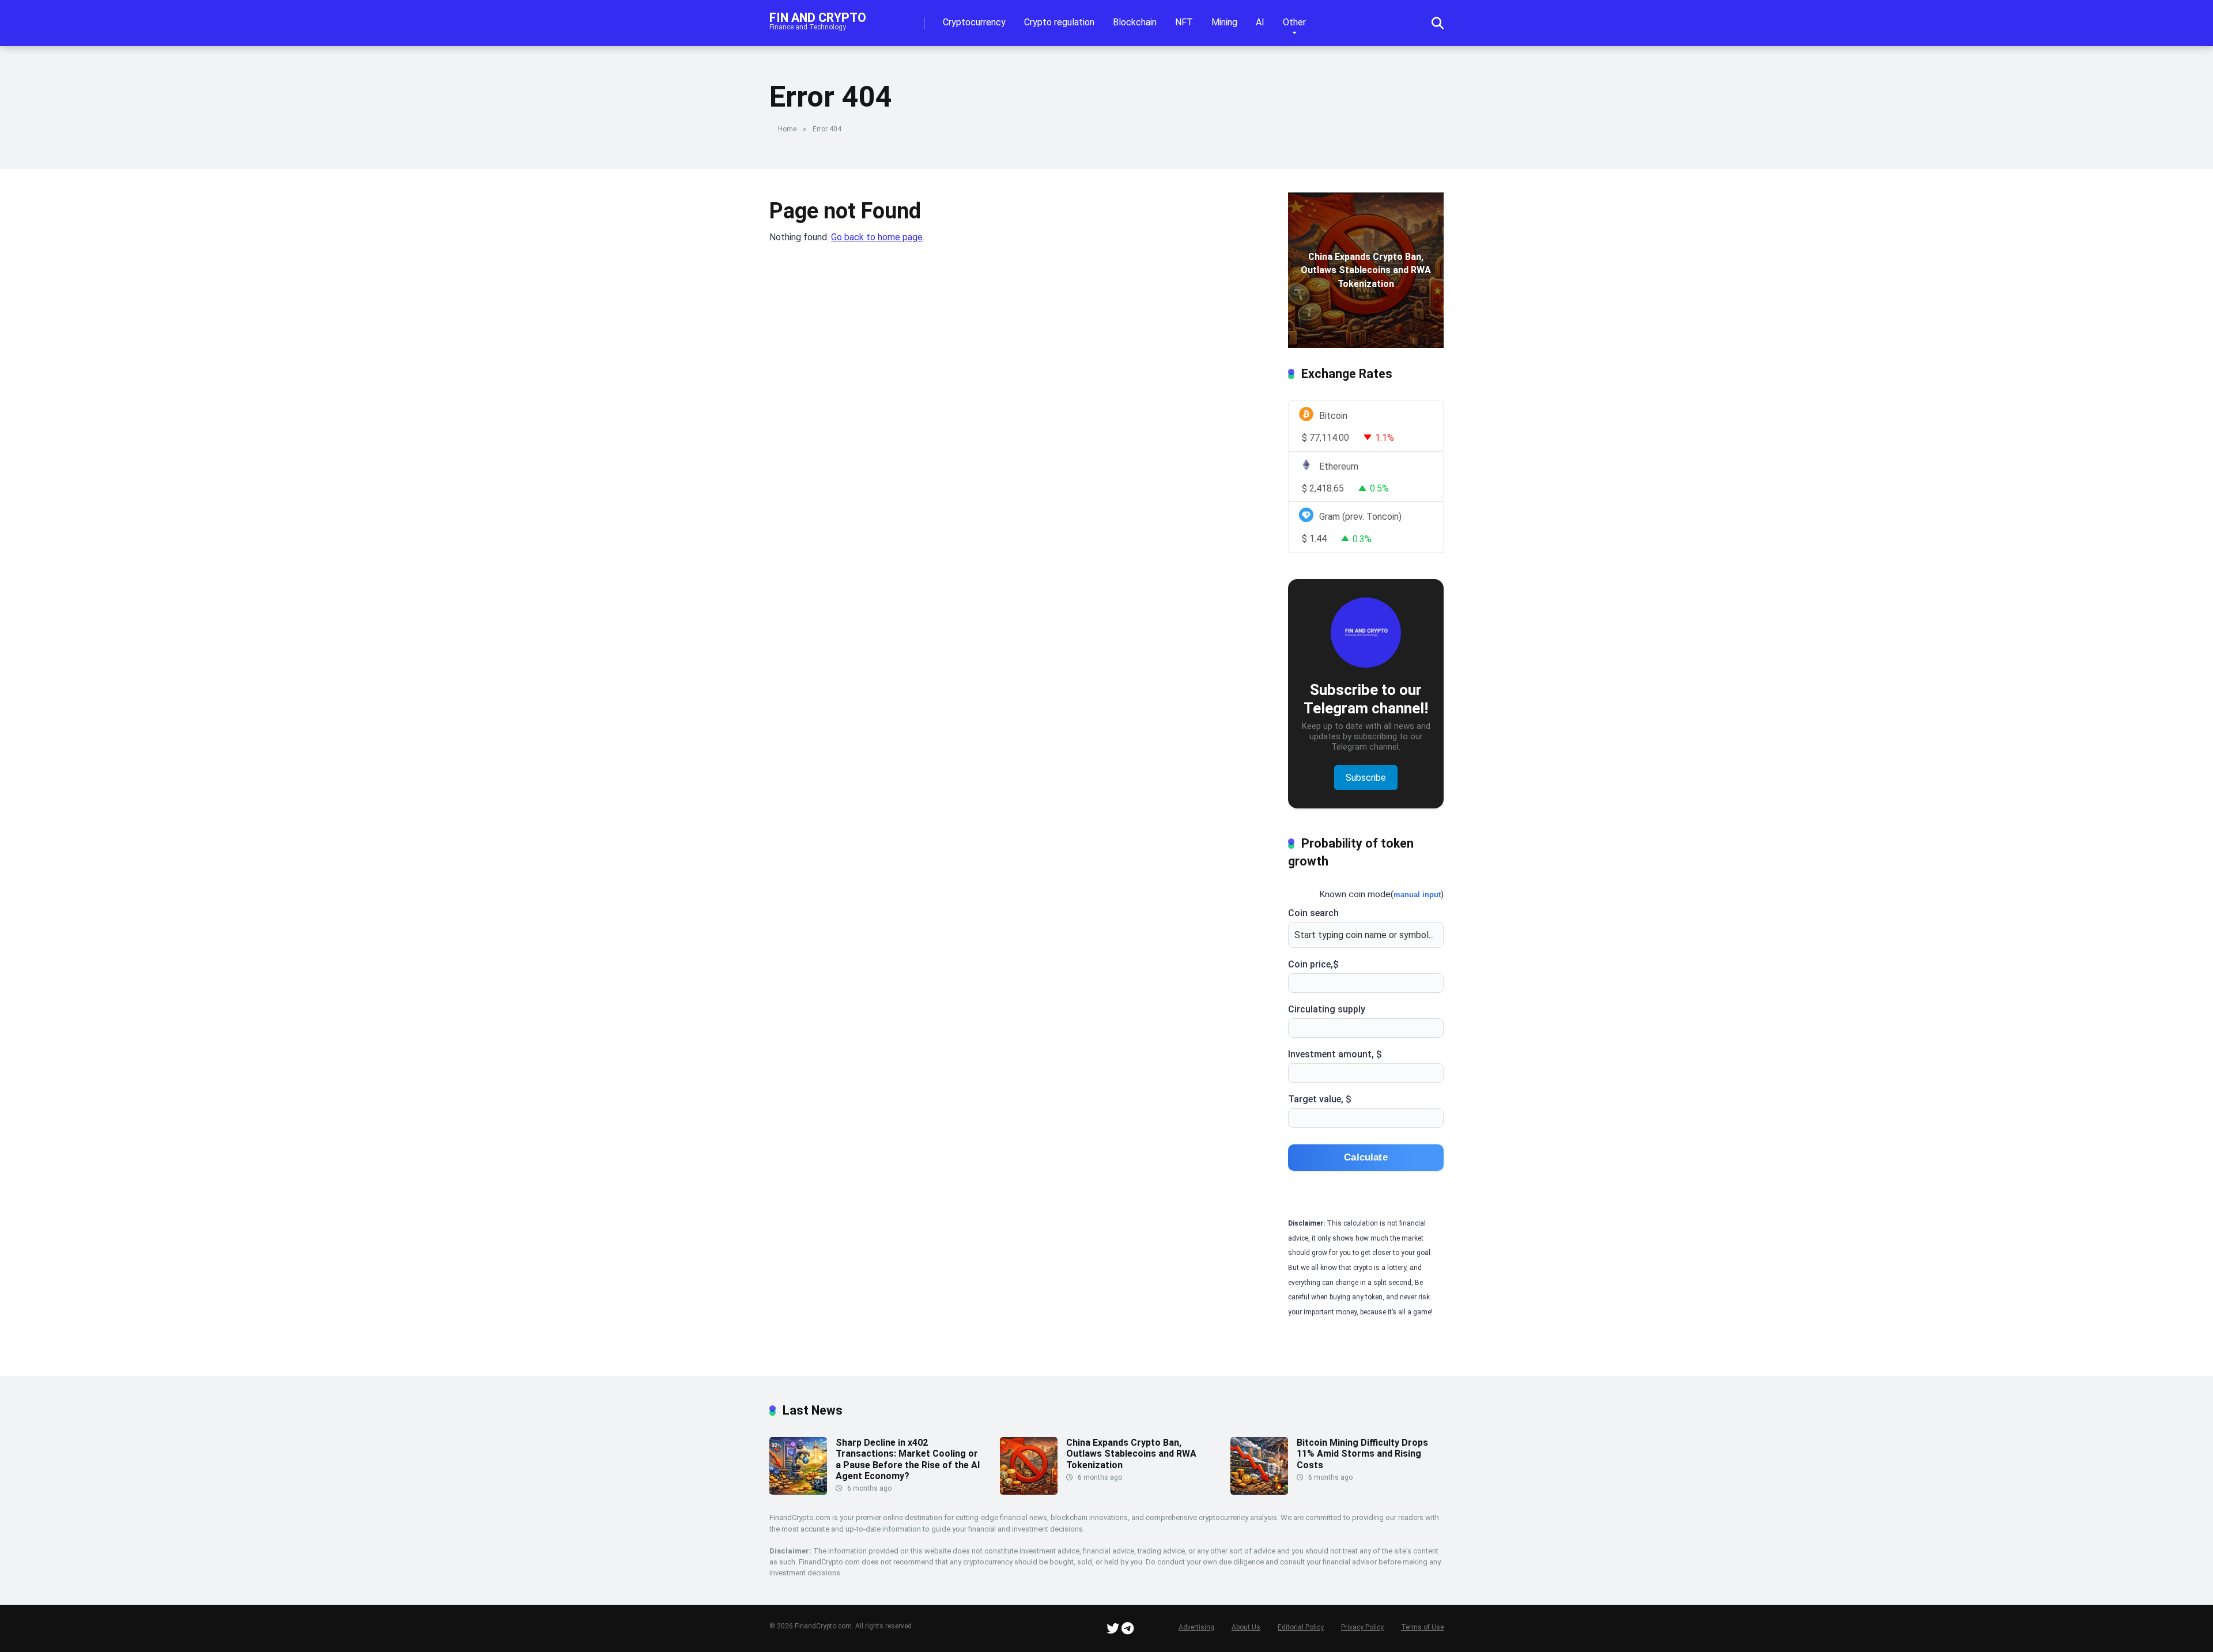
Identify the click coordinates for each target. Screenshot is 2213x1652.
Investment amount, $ (1335, 1054)
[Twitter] (1113, 1630)
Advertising (1196, 1627)
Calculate (1366, 1157)
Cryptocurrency (974, 22)
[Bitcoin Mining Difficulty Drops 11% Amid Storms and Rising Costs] (1259, 1492)
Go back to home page (877, 237)
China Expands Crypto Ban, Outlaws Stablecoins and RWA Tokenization (1131, 1453)
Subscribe (1366, 778)
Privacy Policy (1362, 1627)
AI (1260, 22)
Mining (1224, 22)
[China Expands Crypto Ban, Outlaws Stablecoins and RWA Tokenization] (1029, 1492)
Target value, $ (1320, 1099)
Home (787, 129)
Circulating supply (1327, 1009)
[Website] (1128, 1630)
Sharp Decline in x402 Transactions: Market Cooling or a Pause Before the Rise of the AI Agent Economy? (908, 1459)
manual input (1417, 895)
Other (1294, 22)
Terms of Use (1422, 1627)
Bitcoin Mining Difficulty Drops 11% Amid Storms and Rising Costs (1362, 1453)
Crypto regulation (1059, 22)
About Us (1246, 1627)
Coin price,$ (1313, 964)
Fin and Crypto (818, 17)
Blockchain (1135, 22)
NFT (1184, 22)
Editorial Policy (1301, 1627)
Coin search (1313, 913)
